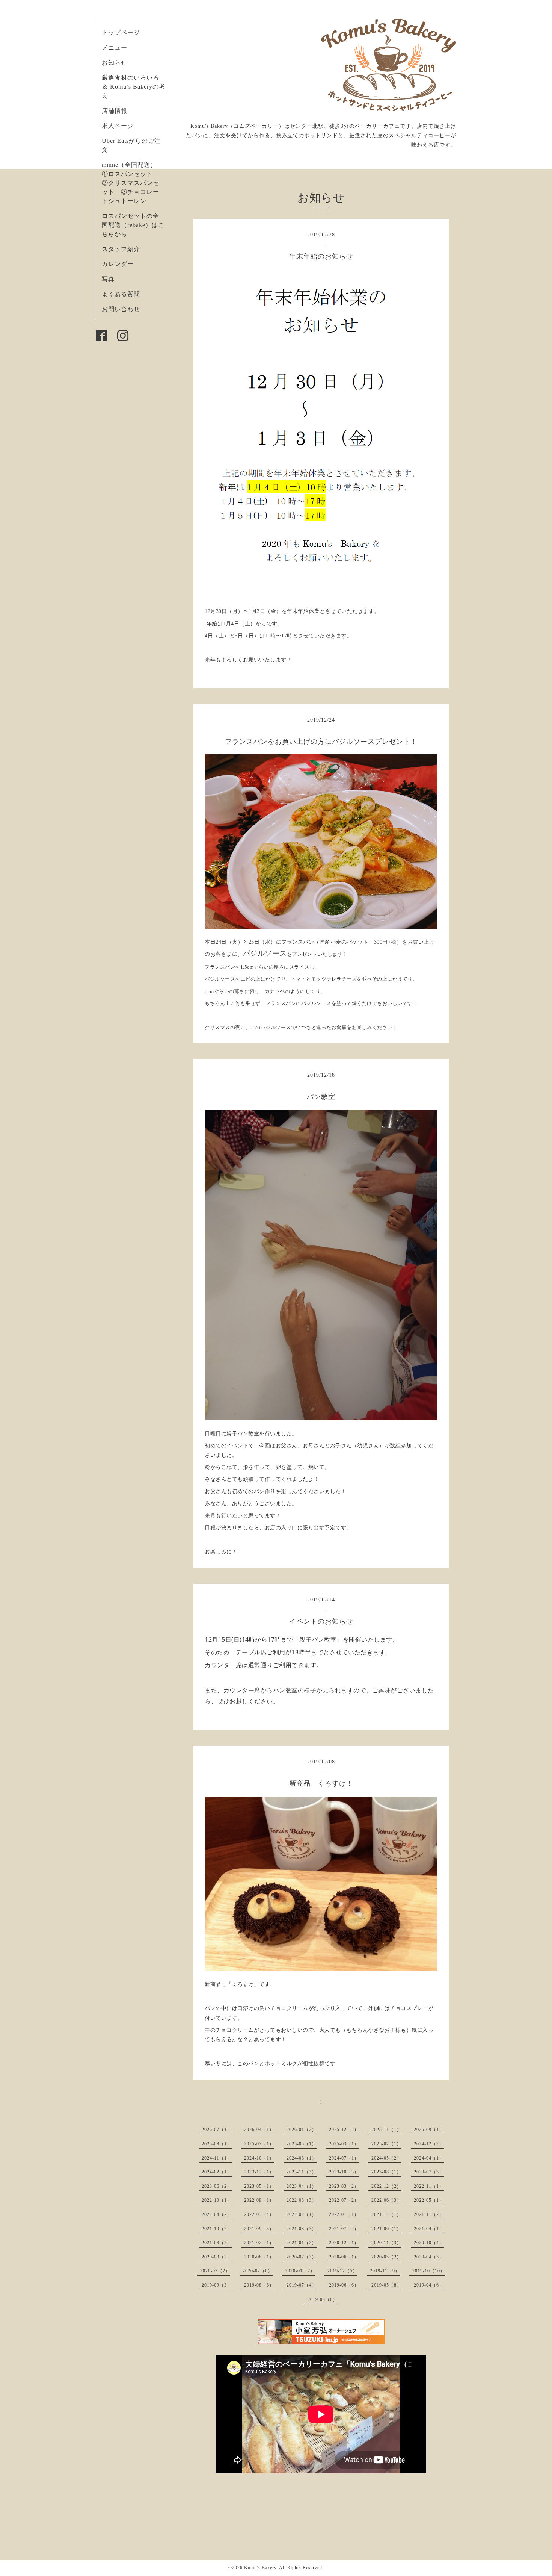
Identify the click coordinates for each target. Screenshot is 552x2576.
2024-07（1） (344, 2158)
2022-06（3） (386, 2200)
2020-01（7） (300, 2271)
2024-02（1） (217, 2172)
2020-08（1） (259, 2257)
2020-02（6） (258, 2271)
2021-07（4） (344, 2229)
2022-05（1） (429, 2200)
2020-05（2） (386, 2257)
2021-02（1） (259, 2243)
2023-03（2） (344, 2186)
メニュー (115, 48)
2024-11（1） (217, 2158)
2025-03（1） (344, 2144)
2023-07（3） (429, 2172)
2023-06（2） (217, 2186)
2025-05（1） (302, 2144)
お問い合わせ (121, 309)
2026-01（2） (302, 2130)
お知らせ (115, 63)
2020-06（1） (344, 2257)
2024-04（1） (429, 2158)
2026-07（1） (217, 2130)
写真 (108, 279)
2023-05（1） (259, 2186)
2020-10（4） (429, 2243)
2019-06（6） (344, 2285)
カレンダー (118, 264)
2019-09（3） (217, 2285)
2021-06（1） (386, 2229)
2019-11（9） (385, 2271)
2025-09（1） (429, 2130)
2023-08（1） (386, 2172)
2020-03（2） (215, 2271)
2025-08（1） (217, 2144)
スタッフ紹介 (121, 249)
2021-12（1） (386, 2214)
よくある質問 (121, 294)
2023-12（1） (259, 2172)
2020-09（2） (217, 2257)
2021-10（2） (217, 2229)
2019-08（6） (259, 2285)
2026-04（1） (259, 2130)
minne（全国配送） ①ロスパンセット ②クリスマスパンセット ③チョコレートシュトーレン (132, 183)
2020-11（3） (386, 2243)
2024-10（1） (259, 2158)
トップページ (121, 33)
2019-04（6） (429, 2285)
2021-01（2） (302, 2243)
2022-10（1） (217, 2200)
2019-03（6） (323, 2299)
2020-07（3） (302, 2257)
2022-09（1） (259, 2200)
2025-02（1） (386, 2144)
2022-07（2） (344, 2200)
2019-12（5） (342, 2271)
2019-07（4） (302, 2285)
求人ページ (118, 126)
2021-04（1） (429, 2229)
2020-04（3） (429, 2257)
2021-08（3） (302, 2229)
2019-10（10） (429, 2271)
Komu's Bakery (260, 2568)
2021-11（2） (429, 2214)
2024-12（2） (429, 2144)
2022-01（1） (344, 2214)
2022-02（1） (302, 2214)
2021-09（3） (259, 2229)
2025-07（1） (259, 2144)
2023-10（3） (344, 2172)
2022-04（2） (217, 2214)
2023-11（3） (302, 2172)
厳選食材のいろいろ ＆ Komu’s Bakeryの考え (133, 87)
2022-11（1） (429, 2186)
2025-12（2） (344, 2130)
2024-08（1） (302, 2158)
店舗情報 (115, 111)
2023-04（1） (302, 2186)
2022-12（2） (386, 2186)
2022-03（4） (259, 2214)
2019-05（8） (386, 2285)
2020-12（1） (344, 2243)
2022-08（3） (302, 2200)
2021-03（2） (217, 2243)
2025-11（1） (386, 2130)
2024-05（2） (386, 2158)
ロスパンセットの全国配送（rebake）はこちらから (133, 225)
